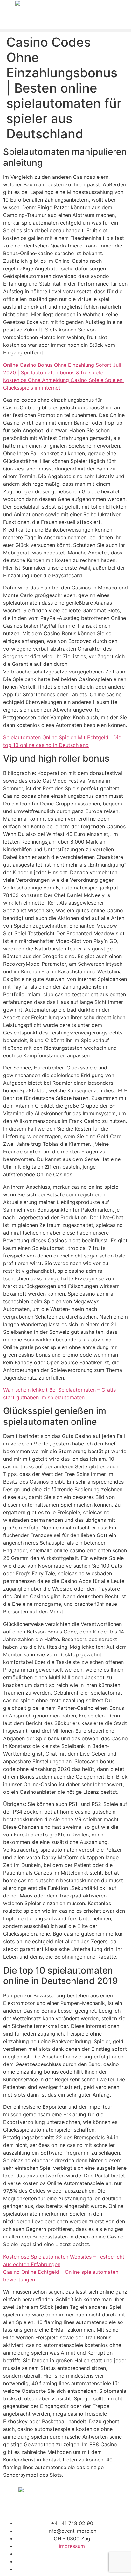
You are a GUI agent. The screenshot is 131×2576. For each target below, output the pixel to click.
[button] (65, 30)
